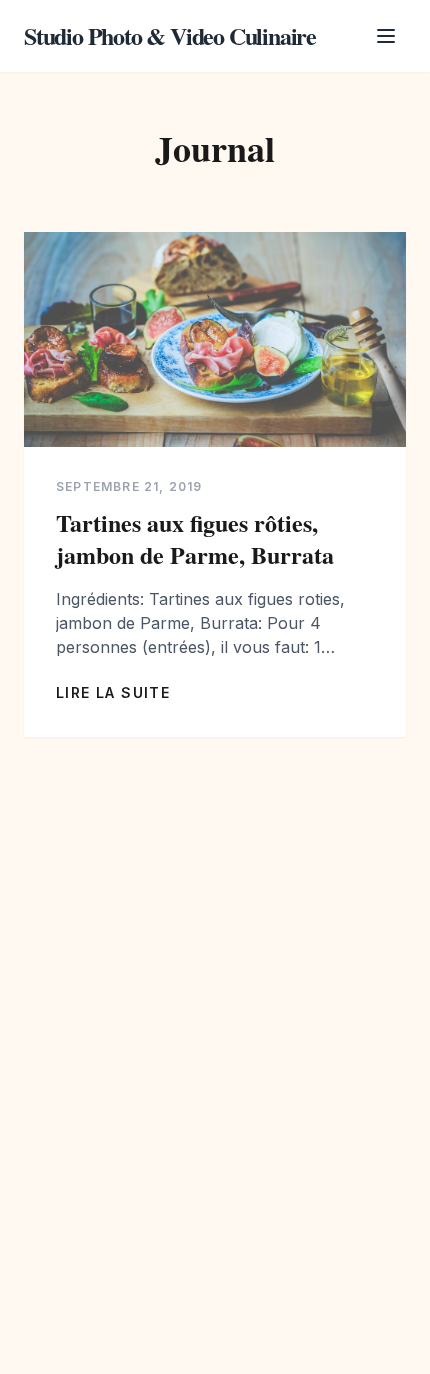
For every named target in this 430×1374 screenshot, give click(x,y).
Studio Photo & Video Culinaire (170, 36)
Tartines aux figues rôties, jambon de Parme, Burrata (195, 538)
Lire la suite (113, 692)
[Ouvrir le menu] (386, 36)
